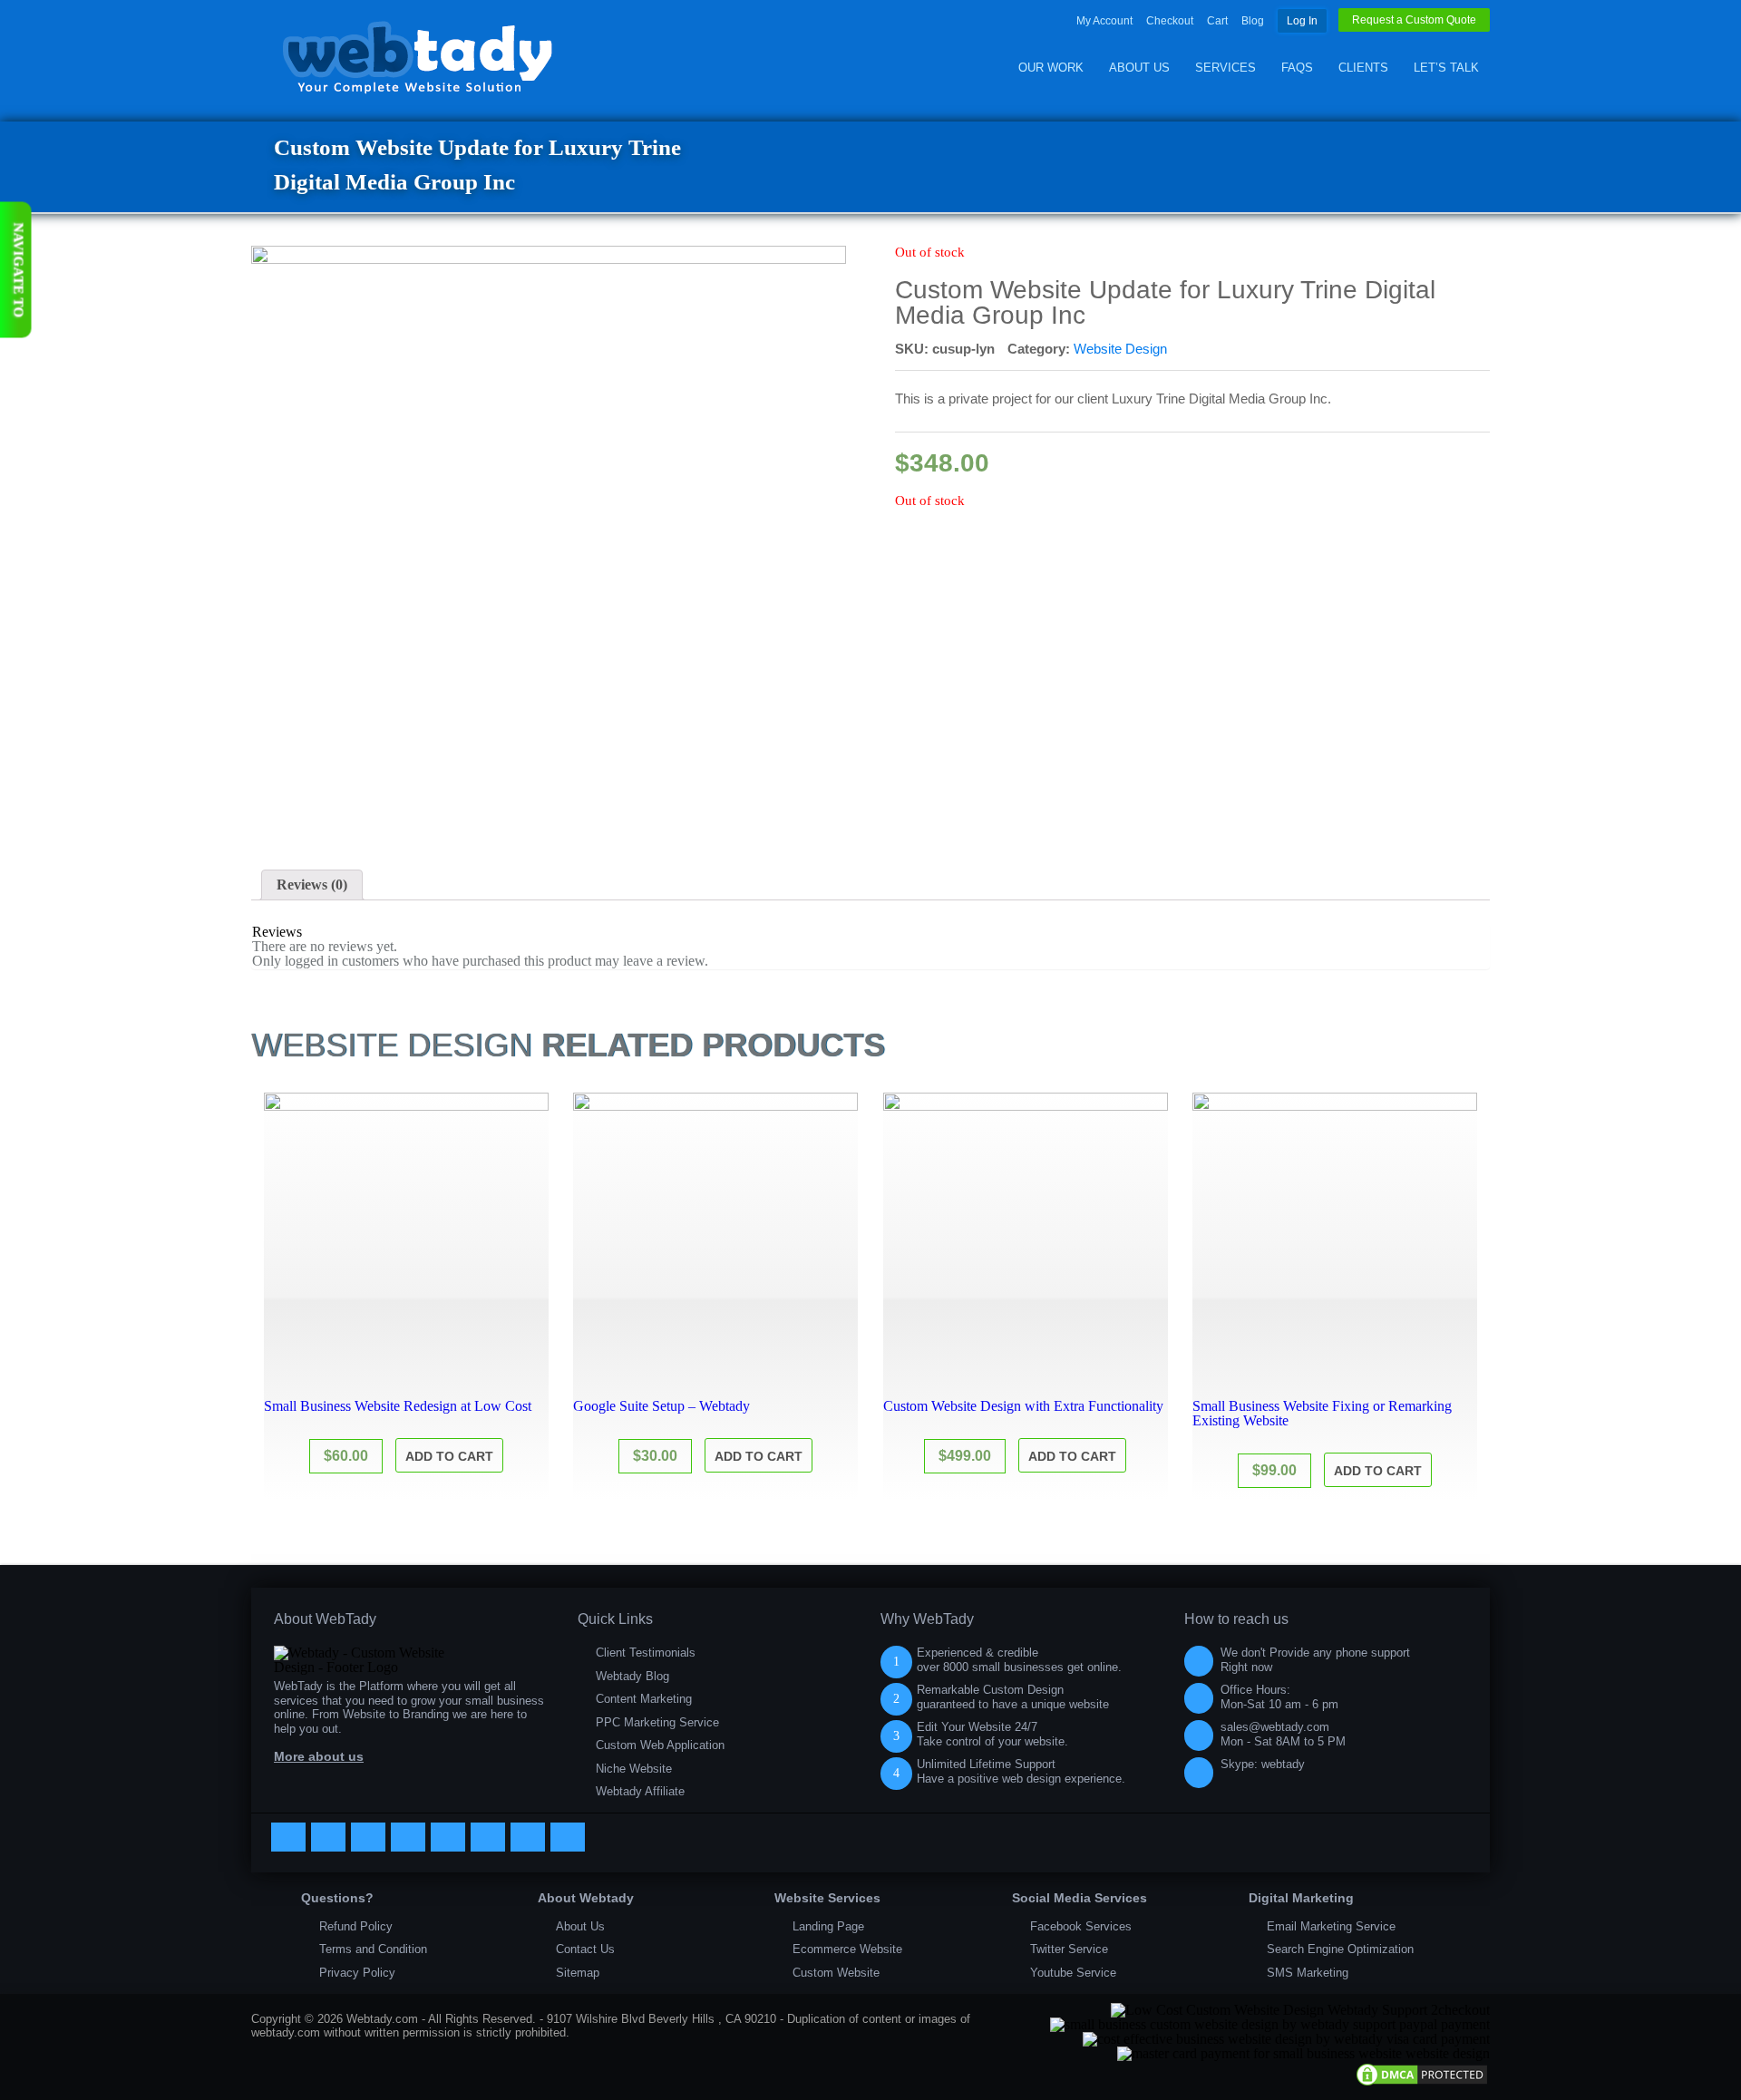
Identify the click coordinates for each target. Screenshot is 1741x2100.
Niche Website (634, 1769)
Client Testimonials (646, 1653)
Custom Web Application (660, 1745)
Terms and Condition (373, 1949)
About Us (1139, 68)
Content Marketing (644, 1699)
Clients (1363, 68)
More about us (319, 1756)
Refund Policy (356, 1926)
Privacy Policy (357, 1973)
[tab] (312, 885)
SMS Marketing (1308, 1973)
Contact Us (585, 1949)
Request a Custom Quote (1414, 20)
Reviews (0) (312, 885)
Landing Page (828, 1926)
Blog (1253, 21)
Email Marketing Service (1331, 1926)
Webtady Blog (632, 1676)
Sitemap (578, 1973)
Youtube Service (1073, 1973)
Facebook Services (1081, 1926)
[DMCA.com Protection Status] (1422, 2083)
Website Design (1120, 349)
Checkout (1170, 21)
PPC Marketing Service (657, 1722)
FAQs (1297, 68)
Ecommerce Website (847, 1949)
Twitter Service (1069, 1949)
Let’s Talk (1446, 68)
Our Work (1051, 68)
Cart (1217, 21)
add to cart (449, 1456)
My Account (1104, 21)
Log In (1302, 21)
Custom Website (836, 1973)
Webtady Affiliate (640, 1791)
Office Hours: (1279, 1697)
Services (1226, 68)
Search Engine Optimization (1340, 1949)
